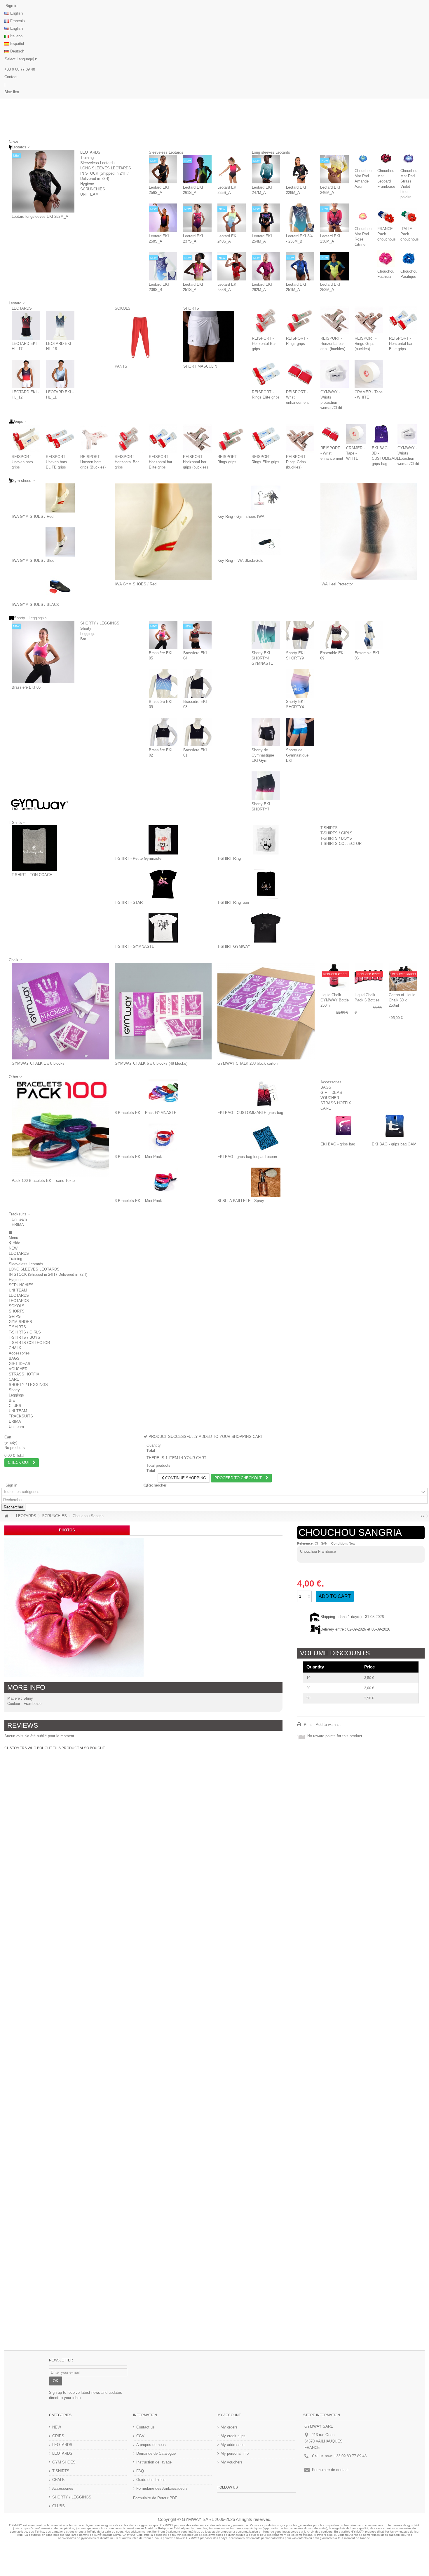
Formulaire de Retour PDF (155, 2498)
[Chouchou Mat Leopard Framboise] (386, 158)
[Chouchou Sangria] (74, 1608)
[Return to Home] (6, 1516)
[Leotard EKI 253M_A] (334, 266)
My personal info (235, 2453)
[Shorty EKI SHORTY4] (300, 683)
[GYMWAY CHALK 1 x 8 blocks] (60, 1011)
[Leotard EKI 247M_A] (266, 169)
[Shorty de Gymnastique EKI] (300, 732)
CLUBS (15, 1406)
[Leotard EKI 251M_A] (300, 266)
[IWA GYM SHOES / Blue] (60, 542)
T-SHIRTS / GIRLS (336, 833)
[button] (19, 1214)
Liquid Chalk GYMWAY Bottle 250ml (335, 1000)
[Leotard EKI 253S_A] (232, 266)
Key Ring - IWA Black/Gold (240, 560)
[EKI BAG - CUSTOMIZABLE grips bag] (266, 1094)
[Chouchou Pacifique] (409, 259)
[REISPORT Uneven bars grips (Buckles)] (94, 438)
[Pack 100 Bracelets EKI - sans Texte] (60, 1128)
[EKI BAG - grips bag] (343, 1126)
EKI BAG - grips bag (338, 1144)
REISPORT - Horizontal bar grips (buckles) (333, 344)
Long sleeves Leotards (271, 152)
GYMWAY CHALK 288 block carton (247, 1063)
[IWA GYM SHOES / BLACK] (60, 586)
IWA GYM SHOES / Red (33, 516)
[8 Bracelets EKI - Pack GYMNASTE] (163, 1094)
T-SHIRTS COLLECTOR (341, 844)
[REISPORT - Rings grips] (300, 320)
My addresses (233, 2445)
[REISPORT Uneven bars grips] (26, 438)
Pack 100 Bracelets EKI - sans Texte (43, 1181)
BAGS (326, 1087)
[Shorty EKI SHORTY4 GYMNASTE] (266, 635)
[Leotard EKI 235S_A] (232, 169)
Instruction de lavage (154, 2462)
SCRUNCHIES (93, 189)
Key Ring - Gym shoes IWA (241, 516)
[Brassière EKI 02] (163, 732)
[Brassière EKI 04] (198, 635)
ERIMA (18, 1225)
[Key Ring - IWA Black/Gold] (266, 542)
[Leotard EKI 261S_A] (197, 169)
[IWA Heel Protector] (369, 532)
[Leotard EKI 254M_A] (266, 218)
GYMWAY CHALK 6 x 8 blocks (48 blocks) (151, 1063)
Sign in (11, 6)
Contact (11, 77)
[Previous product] (421, 1516)
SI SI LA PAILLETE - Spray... (242, 1201)
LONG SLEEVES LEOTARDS (106, 168)
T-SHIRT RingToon (233, 902)
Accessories (331, 1082)
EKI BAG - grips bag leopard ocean (247, 1157)
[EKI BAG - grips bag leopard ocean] (266, 1138)
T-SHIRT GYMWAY (234, 946)
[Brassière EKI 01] (198, 732)
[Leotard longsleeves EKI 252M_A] (43, 181)
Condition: (340, 1543)
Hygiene (87, 184)
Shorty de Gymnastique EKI (297, 755)
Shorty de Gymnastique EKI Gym (263, 755)
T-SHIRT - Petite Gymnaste (138, 858)
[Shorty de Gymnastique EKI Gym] (266, 732)
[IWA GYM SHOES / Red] (60, 498)
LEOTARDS (90, 152)
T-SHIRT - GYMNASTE (135, 946)
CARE (326, 1108)
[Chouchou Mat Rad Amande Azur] (363, 158)
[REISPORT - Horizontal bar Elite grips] (403, 320)
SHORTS (191, 308)
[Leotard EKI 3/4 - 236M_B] (300, 218)
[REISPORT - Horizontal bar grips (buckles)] (335, 320)
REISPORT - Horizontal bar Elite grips (401, 344)
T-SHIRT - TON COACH (32, 875)
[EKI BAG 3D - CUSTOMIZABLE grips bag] (382, 434)
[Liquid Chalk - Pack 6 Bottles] (369, 977)
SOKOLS (123, 308)
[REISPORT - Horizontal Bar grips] (266, 320)
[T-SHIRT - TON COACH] (34, 848)
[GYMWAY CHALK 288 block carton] (266, 1011)
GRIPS (15, 1316)
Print (307, 1725)
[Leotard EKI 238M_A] (334, 218)
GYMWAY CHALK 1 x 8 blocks (38, 1063)
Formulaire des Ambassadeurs (162, 2488)
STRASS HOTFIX (336, 1103)
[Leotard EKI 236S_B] (163, 266)
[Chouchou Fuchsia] (386, 259)
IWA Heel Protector (337, 584)
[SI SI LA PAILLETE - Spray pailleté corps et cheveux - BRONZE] (266, 1182)
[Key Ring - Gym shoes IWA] (266, 498)
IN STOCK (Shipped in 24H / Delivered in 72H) (48, 1274)
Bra (83, 639)
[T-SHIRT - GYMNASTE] (163, 928)
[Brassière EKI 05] (43, 652)
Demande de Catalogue (156, 2453)
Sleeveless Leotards (97, 163)
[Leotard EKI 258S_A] (163, 218)
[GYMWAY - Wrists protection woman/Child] (335, 374)
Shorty (86, 628)
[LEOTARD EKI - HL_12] (26, 374)
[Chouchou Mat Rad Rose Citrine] (363, 216)
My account (229, 2415)
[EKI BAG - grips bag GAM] (395, 1126)
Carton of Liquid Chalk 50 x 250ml (402, 1000)
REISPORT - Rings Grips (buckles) (366, 344)
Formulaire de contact (330, 2470)
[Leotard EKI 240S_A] (232, 218)
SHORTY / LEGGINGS (100, 623)
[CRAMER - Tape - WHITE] (369, 374)
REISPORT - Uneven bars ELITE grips (57, 462)
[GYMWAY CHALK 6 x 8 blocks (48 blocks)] (163, 1011)
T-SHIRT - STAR (129, 902)
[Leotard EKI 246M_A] (334, 169)
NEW (13, 1248)
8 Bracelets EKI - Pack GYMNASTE (146, 1113)
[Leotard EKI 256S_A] (163, 169)
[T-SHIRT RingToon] (266, 884)
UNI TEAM (89, 194)
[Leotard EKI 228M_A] (300, 169)
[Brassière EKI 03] (198, 683)
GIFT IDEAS (331, 1093)
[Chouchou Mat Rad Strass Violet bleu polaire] (409, 158)
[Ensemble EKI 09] (334, 635)
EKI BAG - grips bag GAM (394, 1144)
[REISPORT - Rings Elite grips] (266, 374)
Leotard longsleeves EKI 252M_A (40, 216)
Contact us (145, 2427)
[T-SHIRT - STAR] (163, 884)
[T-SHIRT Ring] (266, 840)
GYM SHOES (20, 1322)
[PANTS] (140, 337)
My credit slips (233, 2436)
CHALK (15, 1348)
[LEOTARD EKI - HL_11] (60, 374)
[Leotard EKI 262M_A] (266, 266)
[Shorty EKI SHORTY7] (266, 786)
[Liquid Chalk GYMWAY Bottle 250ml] (335, 977)
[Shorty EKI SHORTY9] (300, 635)
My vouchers (232, 2462)
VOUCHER (330, 1098)
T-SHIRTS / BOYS (336, 838)
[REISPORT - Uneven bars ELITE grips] (60, 438)
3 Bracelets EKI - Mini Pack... (140, 1157)
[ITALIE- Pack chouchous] (409, 216)
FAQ (140, 2471)
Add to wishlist (328, 1725)
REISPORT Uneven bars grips (22, 462)
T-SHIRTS (329, 828)
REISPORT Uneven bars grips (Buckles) (93, 462)
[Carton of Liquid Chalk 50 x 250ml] (403, 977)
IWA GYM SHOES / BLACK (35, 604)
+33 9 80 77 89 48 (20, 69)
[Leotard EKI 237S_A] (197, 218)
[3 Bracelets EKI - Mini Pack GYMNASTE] (163, 1138)
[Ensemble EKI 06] (369, 635)
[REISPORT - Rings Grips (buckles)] (369, 320)
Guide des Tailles (151, 2480)
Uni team (19, 1219)
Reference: (305, 1543)
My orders (229, 2427)
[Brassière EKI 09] (163, 683)
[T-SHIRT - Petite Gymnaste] (163, 840)
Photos (67, 1530)
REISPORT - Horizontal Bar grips (264, 344)
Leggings (88, 634)
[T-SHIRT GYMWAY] (266, 928)
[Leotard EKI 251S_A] (197, 266)
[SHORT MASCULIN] (209, 337)
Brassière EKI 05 (26, 687)
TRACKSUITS (21, 1416)
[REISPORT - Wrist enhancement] (300, 374)
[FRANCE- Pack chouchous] (386, 216)
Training (87, 158)
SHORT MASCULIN (200, 366)
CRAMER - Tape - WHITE (355, 453)
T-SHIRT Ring (229, 858)
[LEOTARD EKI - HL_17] (26, 325)
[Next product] (424, 1516)
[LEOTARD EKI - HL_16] (60, 325)
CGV (140, 2436)
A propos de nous (151, 2445)
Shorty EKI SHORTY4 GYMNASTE (262, 658)
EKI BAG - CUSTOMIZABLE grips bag (250, 1113)
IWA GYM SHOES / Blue (33, 560)
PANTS (121, 366)
